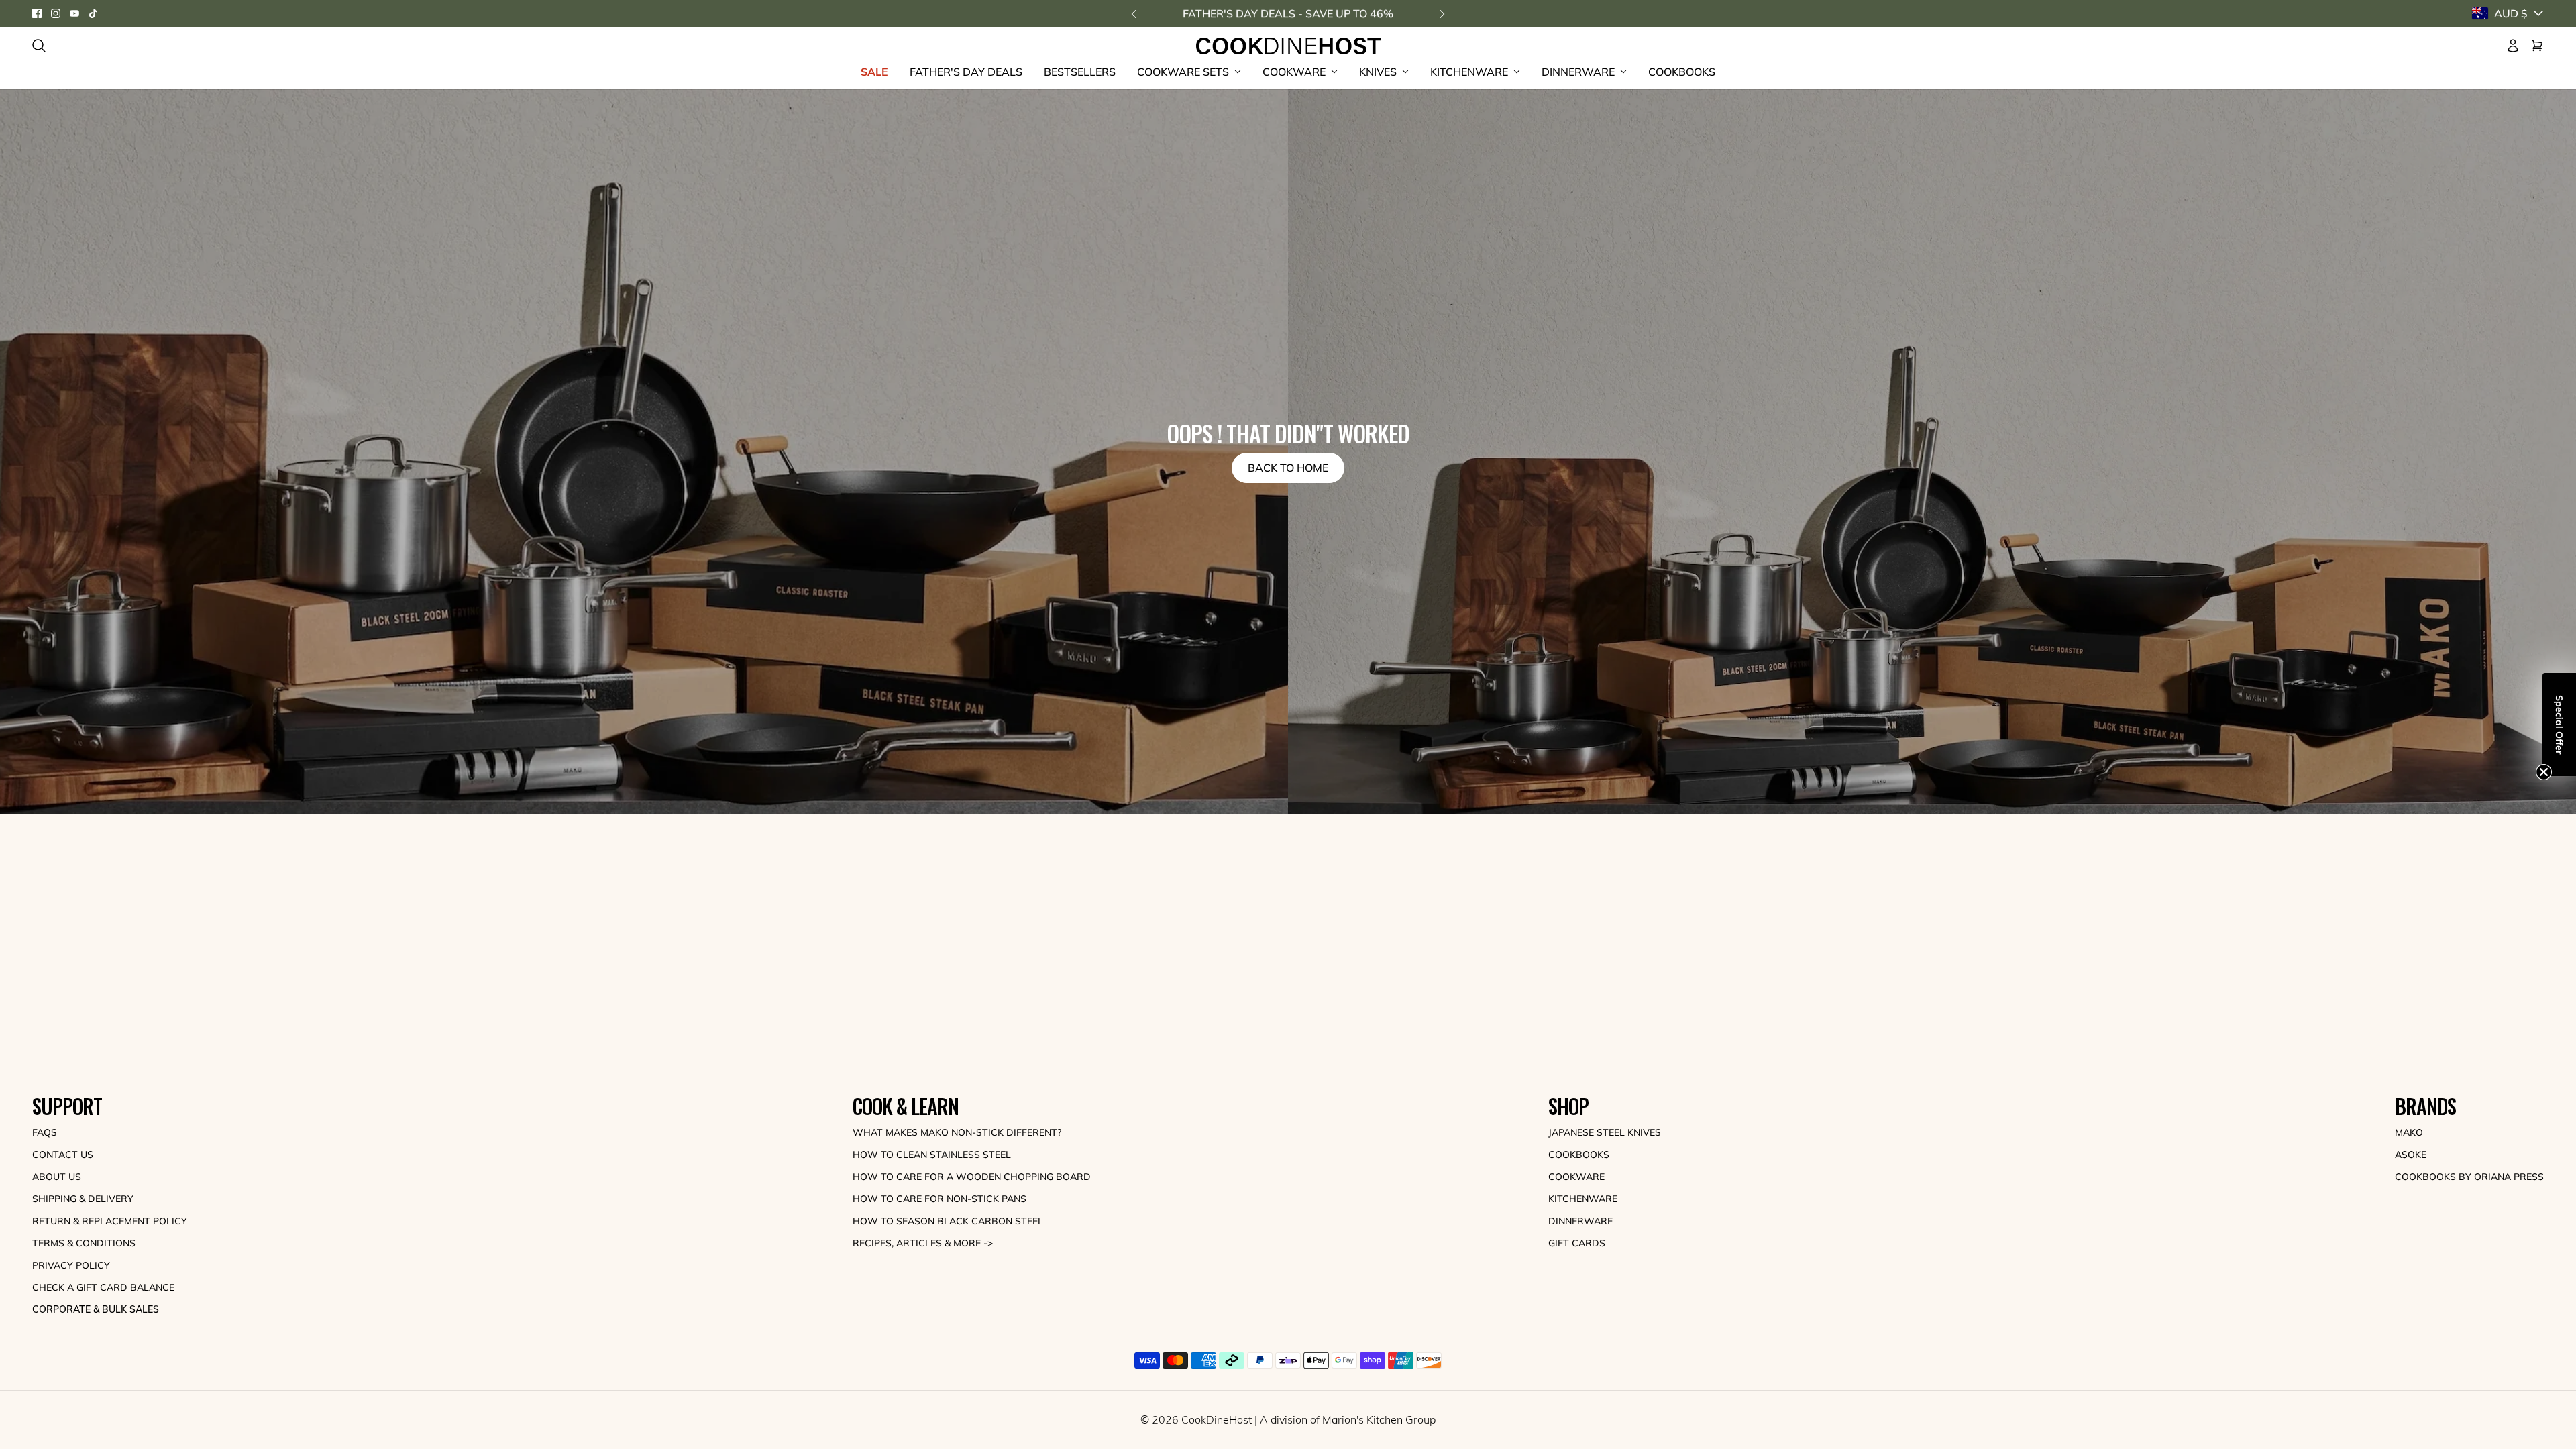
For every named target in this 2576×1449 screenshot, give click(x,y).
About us (57, 1177)
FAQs (45, 1132)
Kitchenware (1583, 1199)
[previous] (1134, 14)
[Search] (39, 46)
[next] (1442, 14)
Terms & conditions (84, 1243)
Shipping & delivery (83, 1199)
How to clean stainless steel (932, 1155)
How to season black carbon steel (948, 1221)
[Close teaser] (2544, 775)
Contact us (63, 1155)
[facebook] (37, 13)
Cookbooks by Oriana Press (2469, 1177)
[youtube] (74, 13)
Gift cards (1577, 1243)
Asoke (2411, 1155)
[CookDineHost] (1288, 46)
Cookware (1576, 1177)
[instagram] (56, 13)
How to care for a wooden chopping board (972, 1177)
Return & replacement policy (110, 1221)
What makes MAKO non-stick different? (957, 1132)
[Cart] (2537, 46)
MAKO (2409, 1132)
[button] (2559, 724)
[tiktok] (93, 13)
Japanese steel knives (1605, 1132)
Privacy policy (71, 1265)
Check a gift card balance (103, 1287)
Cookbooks (1579, 1155)
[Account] (2513, 46)
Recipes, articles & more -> (923, 1243)
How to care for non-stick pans (940, 1199)
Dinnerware (1580, 1221)
